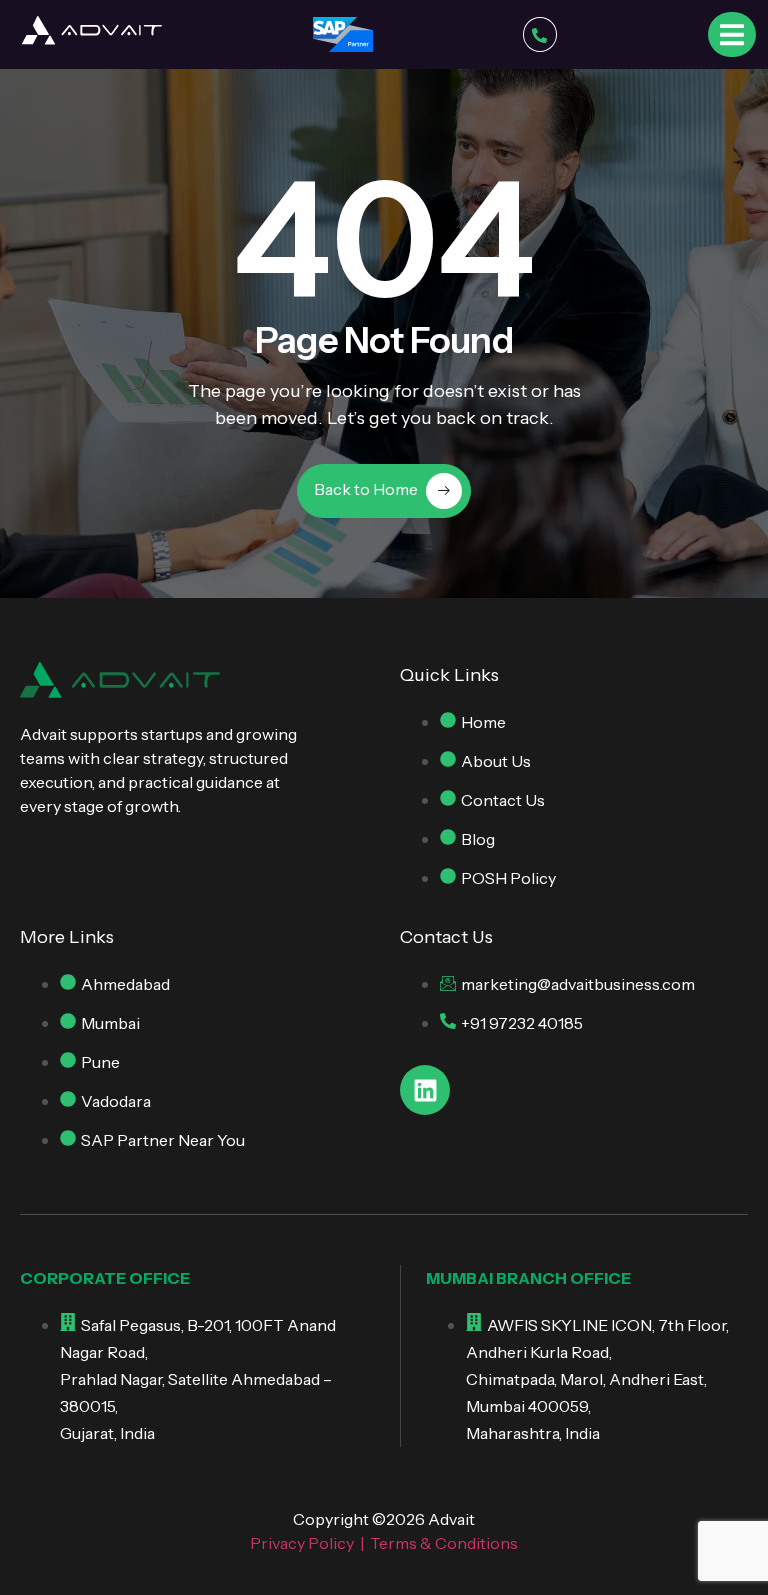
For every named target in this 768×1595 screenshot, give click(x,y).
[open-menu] (732, 34)
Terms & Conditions (444, 1543)
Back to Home (366, 489)
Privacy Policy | (310, 1543)
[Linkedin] (425, 1090)
